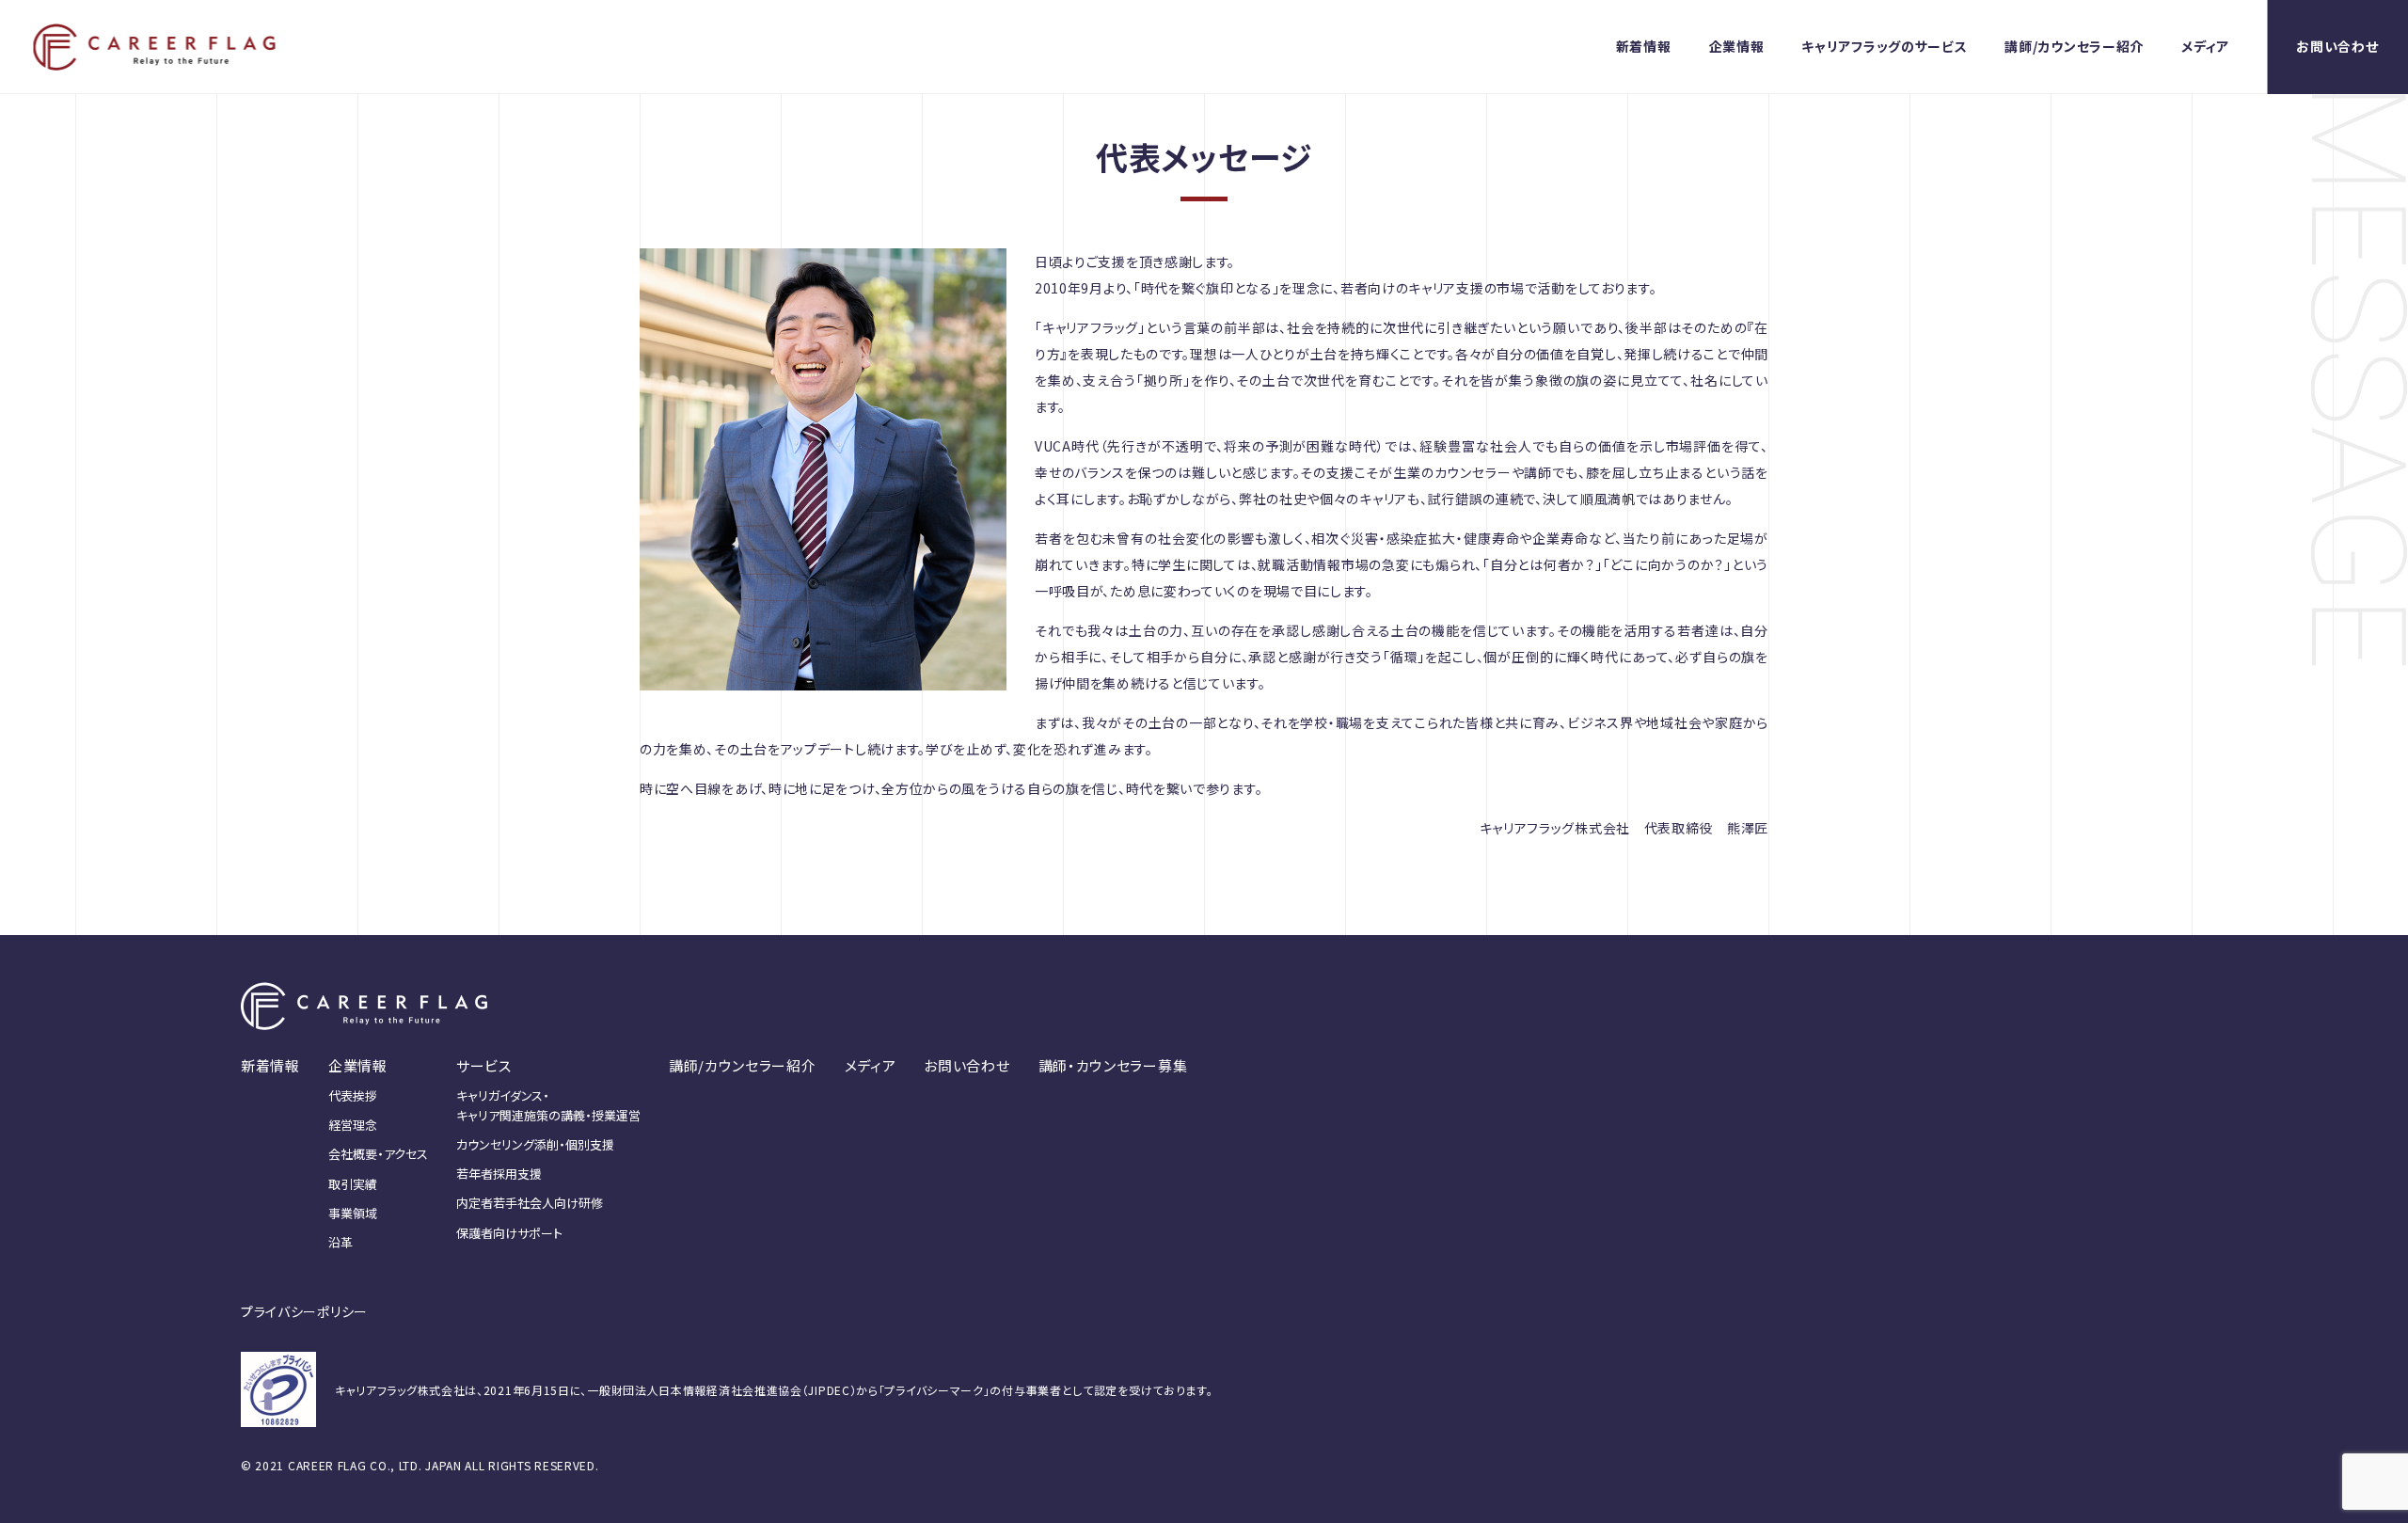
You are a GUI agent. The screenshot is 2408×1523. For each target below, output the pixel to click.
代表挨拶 (353, 1095)
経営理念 (353, 1125)
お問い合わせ (2337, 46)
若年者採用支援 (499, 1174)
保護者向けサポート (509, 1233)
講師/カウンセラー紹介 (2074, 46)
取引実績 (353, 1184)
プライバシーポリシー (304, 1311)
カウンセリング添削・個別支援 (535, 1144)
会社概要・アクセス (378, 1154)
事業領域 (353, 1213)
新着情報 (1644, 46)
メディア (2205, 46)
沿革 (341, 1242)
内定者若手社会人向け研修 (530, 1203)
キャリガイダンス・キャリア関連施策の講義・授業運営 (548, 1105)
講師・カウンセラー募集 (1113, 1065)
